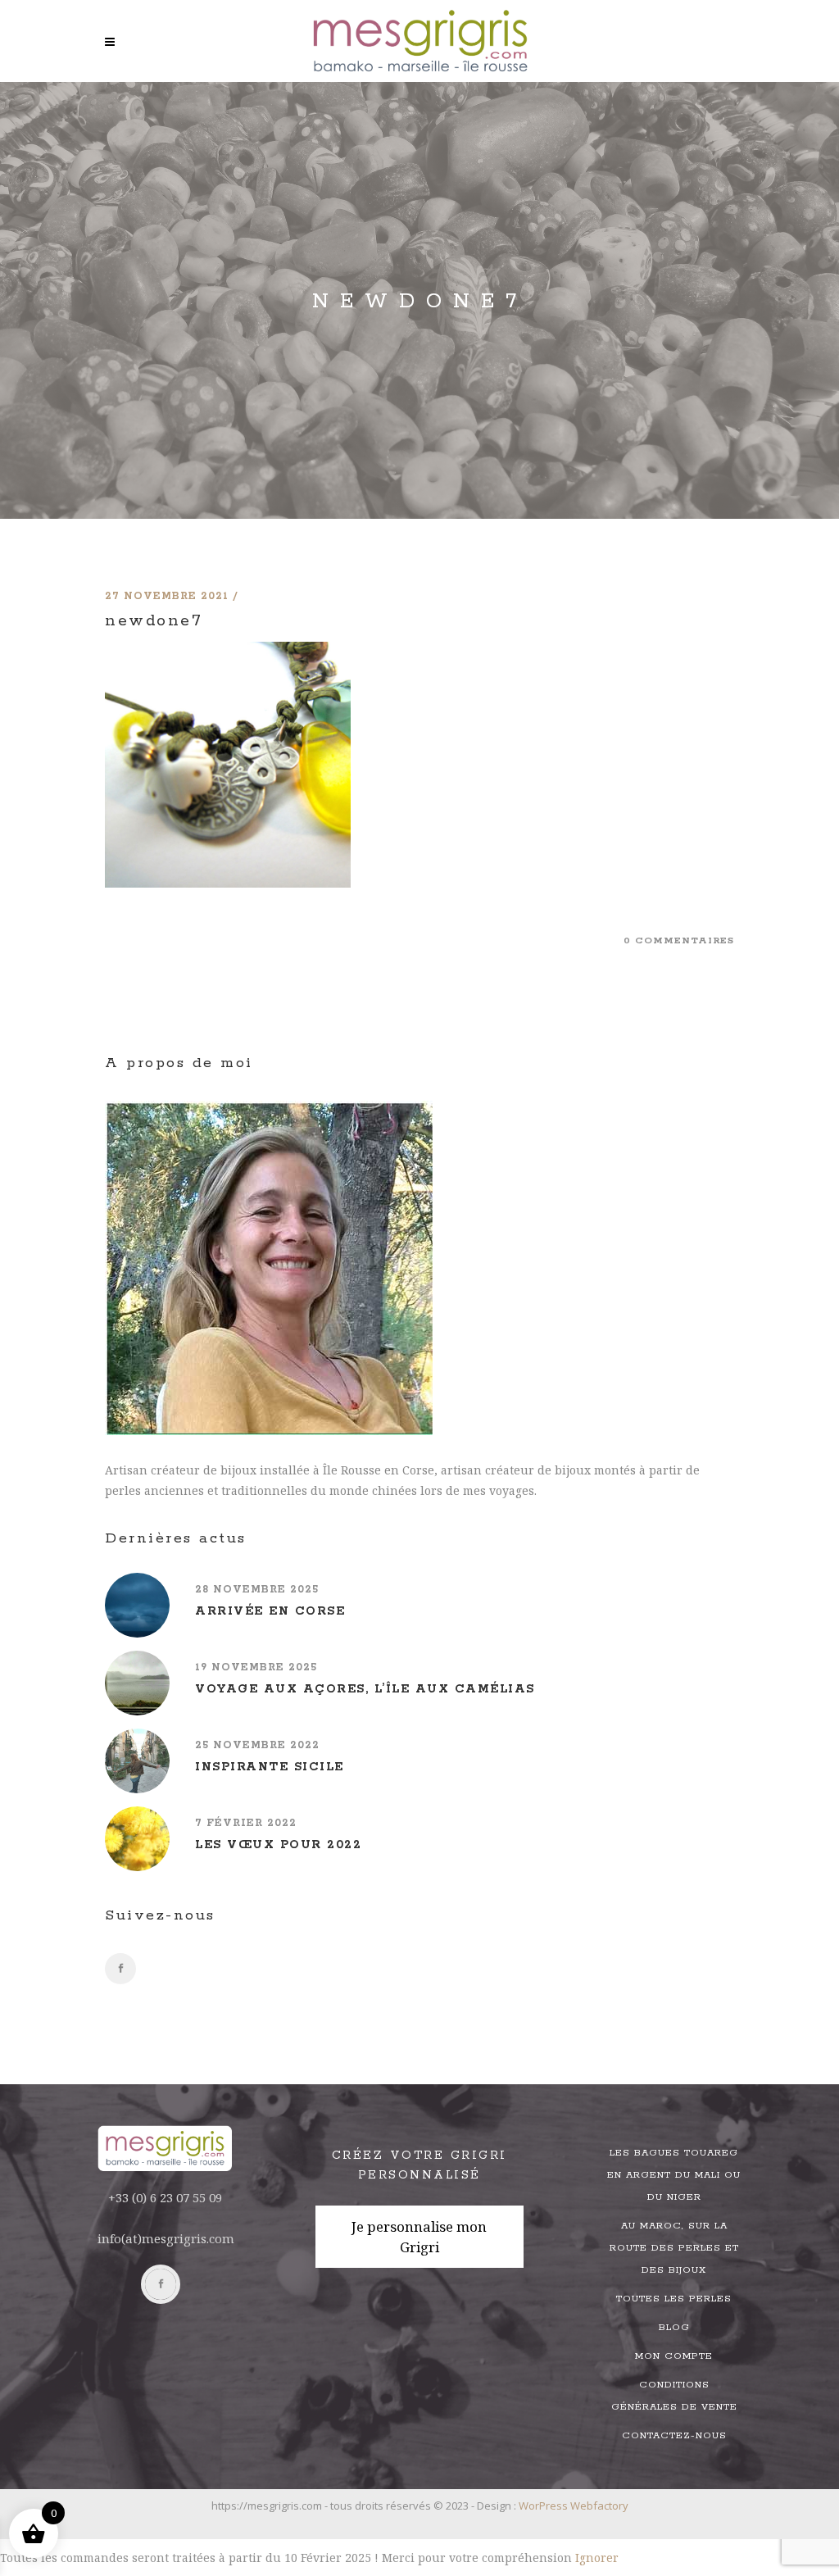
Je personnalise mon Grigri (419, 2237)
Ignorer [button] (597, 2558)
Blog (674, 2327)
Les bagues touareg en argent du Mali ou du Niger (674, 2175)
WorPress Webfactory (574, 2506)
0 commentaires (679, 940)
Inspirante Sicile (270, 1767)
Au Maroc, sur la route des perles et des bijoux (674, 2248)
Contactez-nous (674, 2435)
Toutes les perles (674, 2299)
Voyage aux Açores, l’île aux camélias (365, 1689)
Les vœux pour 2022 (278, 1845)
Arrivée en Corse (270, 1611)
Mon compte (674, 2356)
